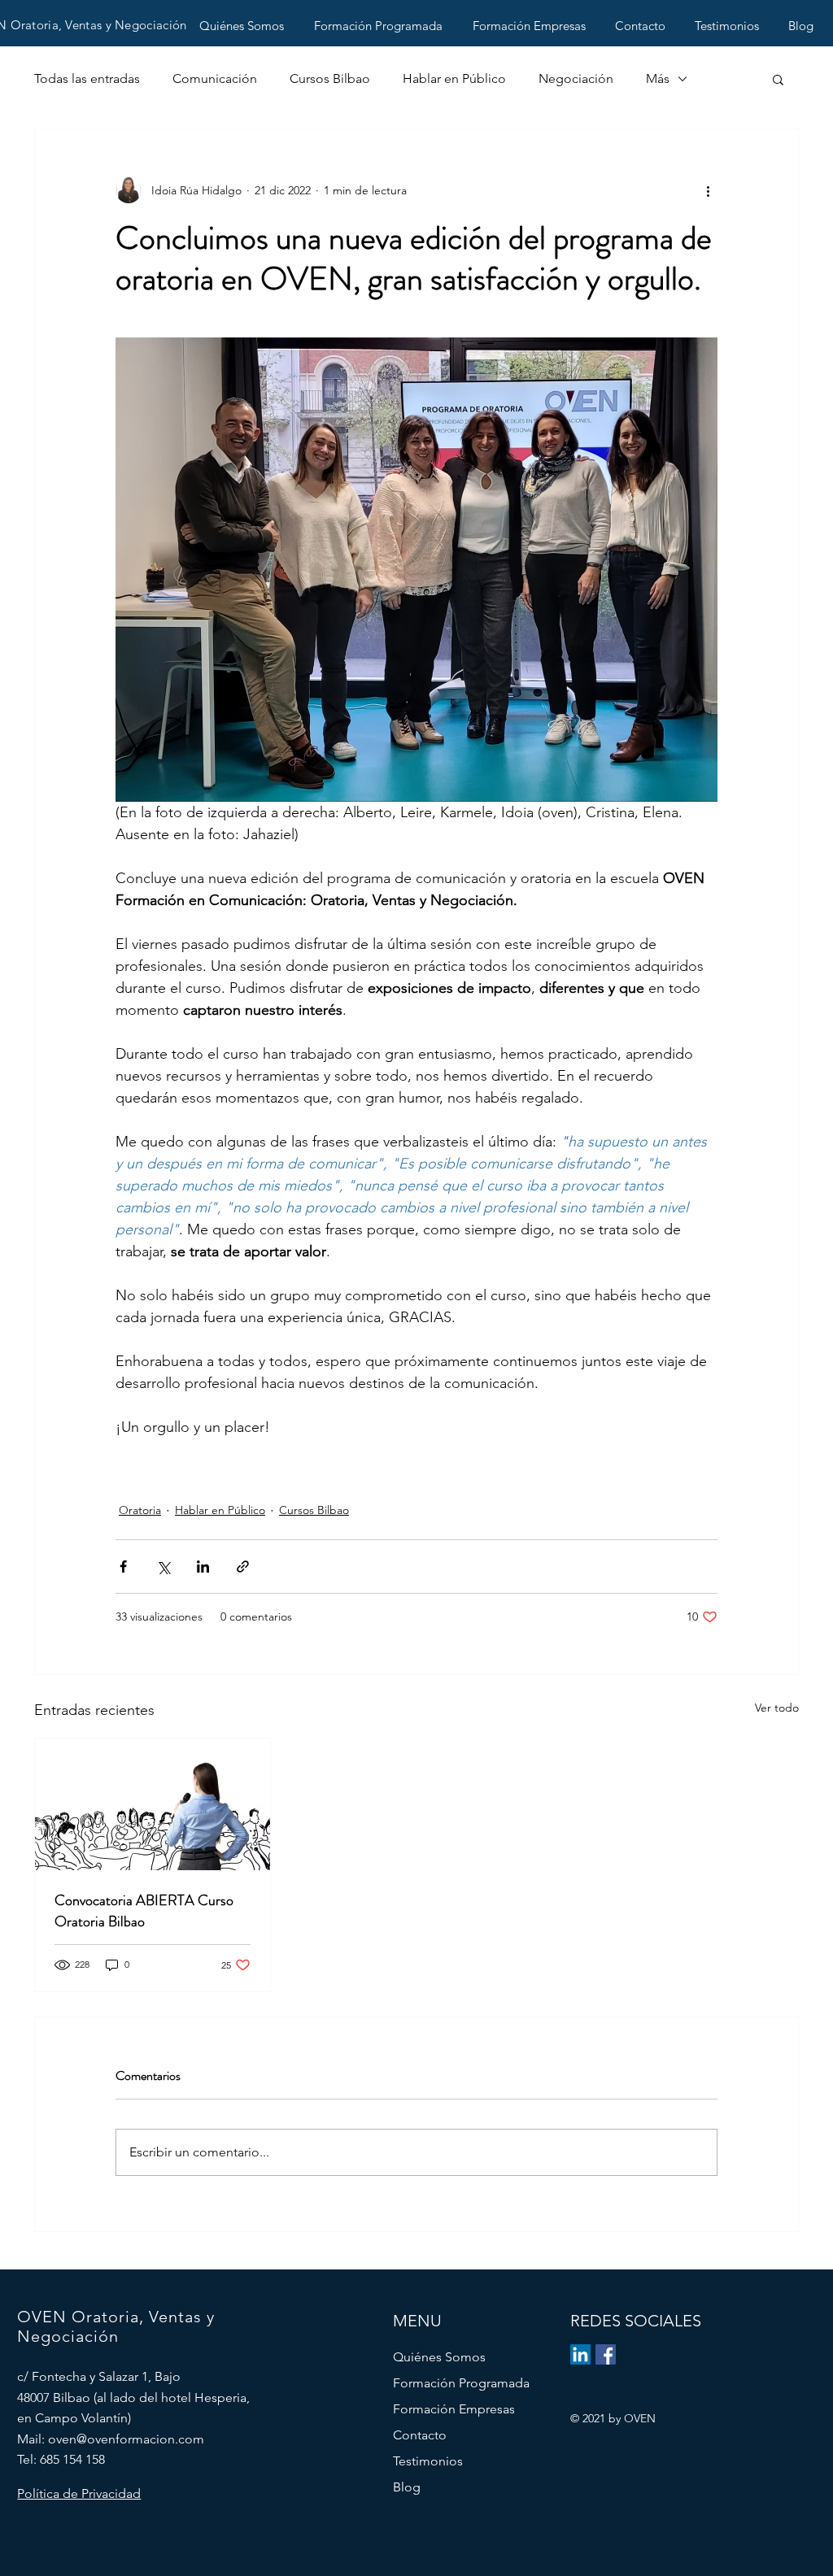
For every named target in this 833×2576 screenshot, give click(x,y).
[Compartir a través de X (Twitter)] (163, 1566)
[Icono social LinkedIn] (580, 2354)
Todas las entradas (87, 78)
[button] (778, 79)
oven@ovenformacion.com (126, 2439)
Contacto (420, 2435)
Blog (407, 2487)
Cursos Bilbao (330, 78)
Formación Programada (461, 2383)
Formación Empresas (454, 2409)
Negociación (576, 78)
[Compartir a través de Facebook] (123, 1566)
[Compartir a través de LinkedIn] (203, 1566)
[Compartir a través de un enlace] (243, 1566)
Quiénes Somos (439, 2357)
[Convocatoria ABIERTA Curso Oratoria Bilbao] (153, 1804)
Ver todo (777, 1708)
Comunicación (215, 78)
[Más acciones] (708, 190)
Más (658, 78)
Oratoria (140, 1510)
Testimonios (428, 2461)
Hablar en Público (454, 78)
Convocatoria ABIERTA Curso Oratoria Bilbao (144, 1911)
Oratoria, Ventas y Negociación (99, 25)
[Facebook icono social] (606, 2354)
